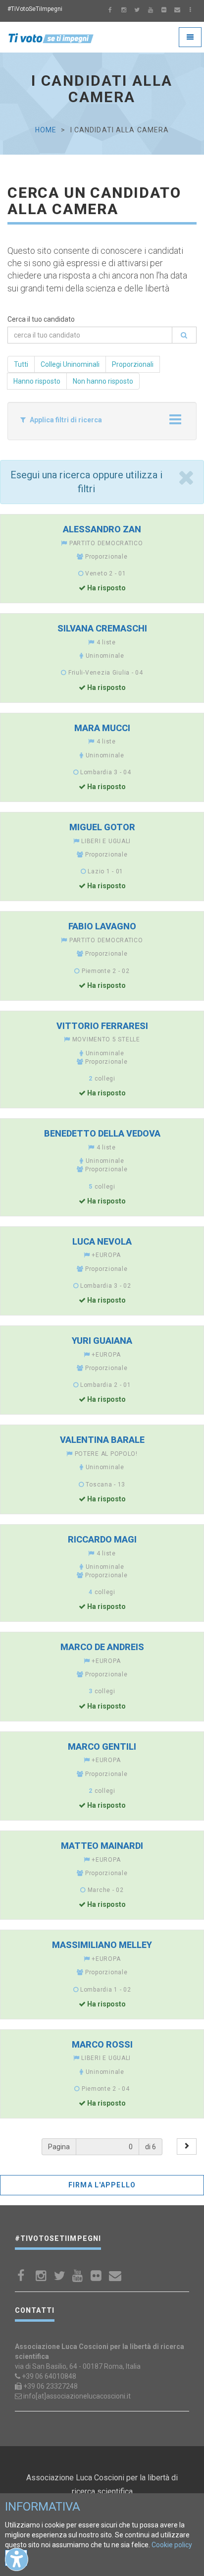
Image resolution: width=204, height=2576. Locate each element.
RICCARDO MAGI (102, 1539)
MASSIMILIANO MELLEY (102, 1945)
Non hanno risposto (103, 381)
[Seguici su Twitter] (137, 11)
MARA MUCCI (102, 728)
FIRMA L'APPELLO (102, 2185)
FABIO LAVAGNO (102, 926)
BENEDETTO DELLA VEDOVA (102, 1133)
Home (46, 130)
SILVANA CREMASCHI (102, 628)
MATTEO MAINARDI (102, 1846)
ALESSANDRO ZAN (102, 529)
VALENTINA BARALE (102, 1440)
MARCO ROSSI (102, 2044)
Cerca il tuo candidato (41, 319)
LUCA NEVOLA (102, 1241)
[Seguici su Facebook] (110, 11)
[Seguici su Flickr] (164, 11)
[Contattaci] (177, 11)
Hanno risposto (37, 381)
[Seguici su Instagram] (124, 11)
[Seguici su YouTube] (151, 11)
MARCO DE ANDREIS (102, 1647)
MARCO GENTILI (102, 1746)
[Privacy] (191, 11)
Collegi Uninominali (70, 364)
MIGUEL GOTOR (102, 827)
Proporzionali (133, 364)
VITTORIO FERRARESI (102, 1026)
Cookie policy (172, 2545)
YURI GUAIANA (102, 1341)
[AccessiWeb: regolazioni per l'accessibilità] (17, 2559)
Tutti (21, 364)
